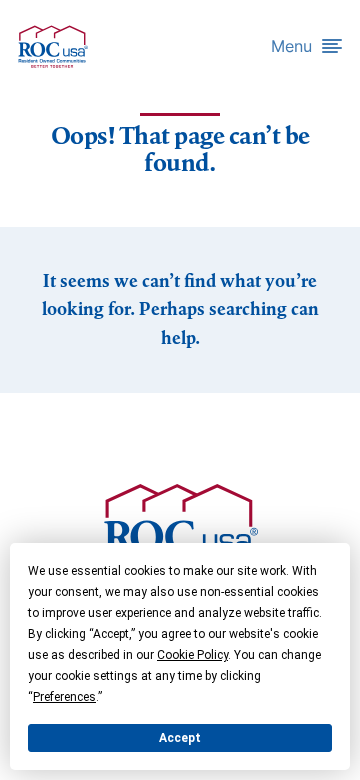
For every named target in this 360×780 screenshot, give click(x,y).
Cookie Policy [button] (192, 655)
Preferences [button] (64, 697)
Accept (180, 738)
